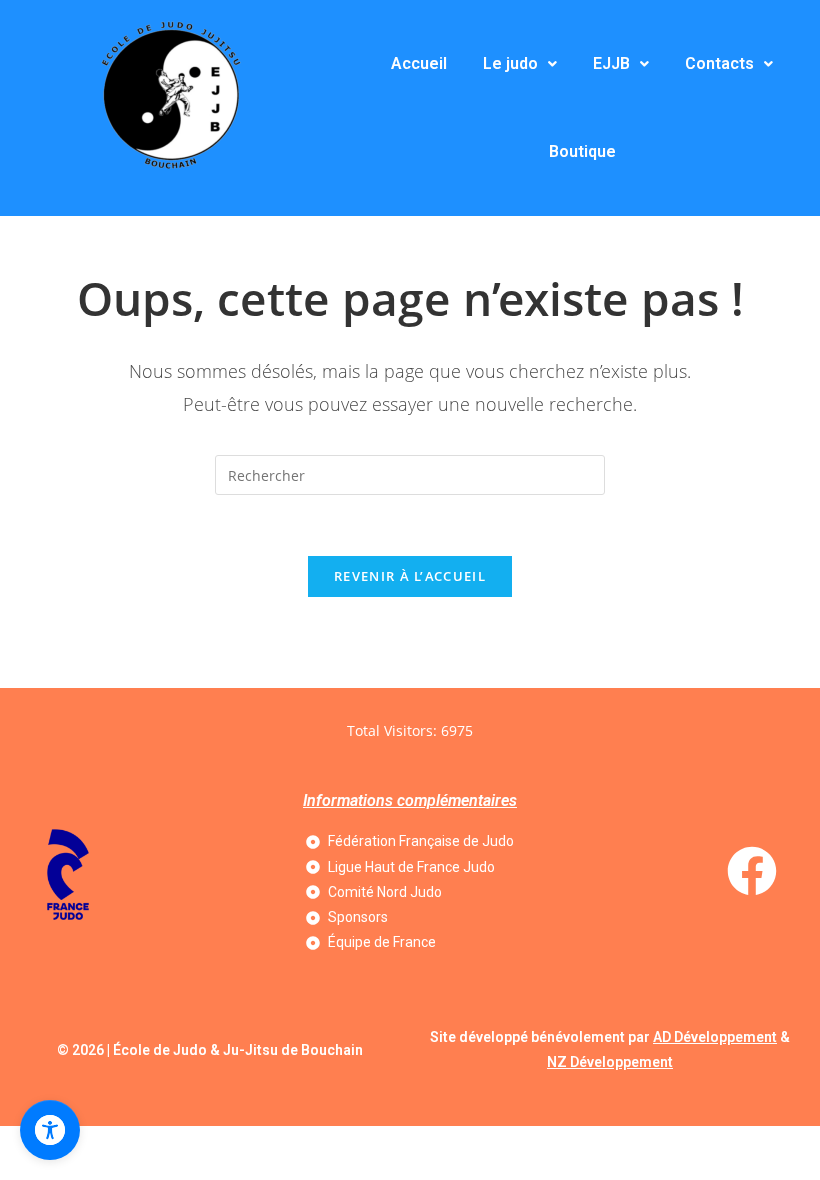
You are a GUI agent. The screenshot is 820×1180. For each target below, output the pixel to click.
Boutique (582, 151)
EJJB (611, 63)
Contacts (719, 63)
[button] (520, 64)
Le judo (510, 63)
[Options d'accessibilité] (50, 1130)
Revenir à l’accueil (410, 576)
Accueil (419, 63)
